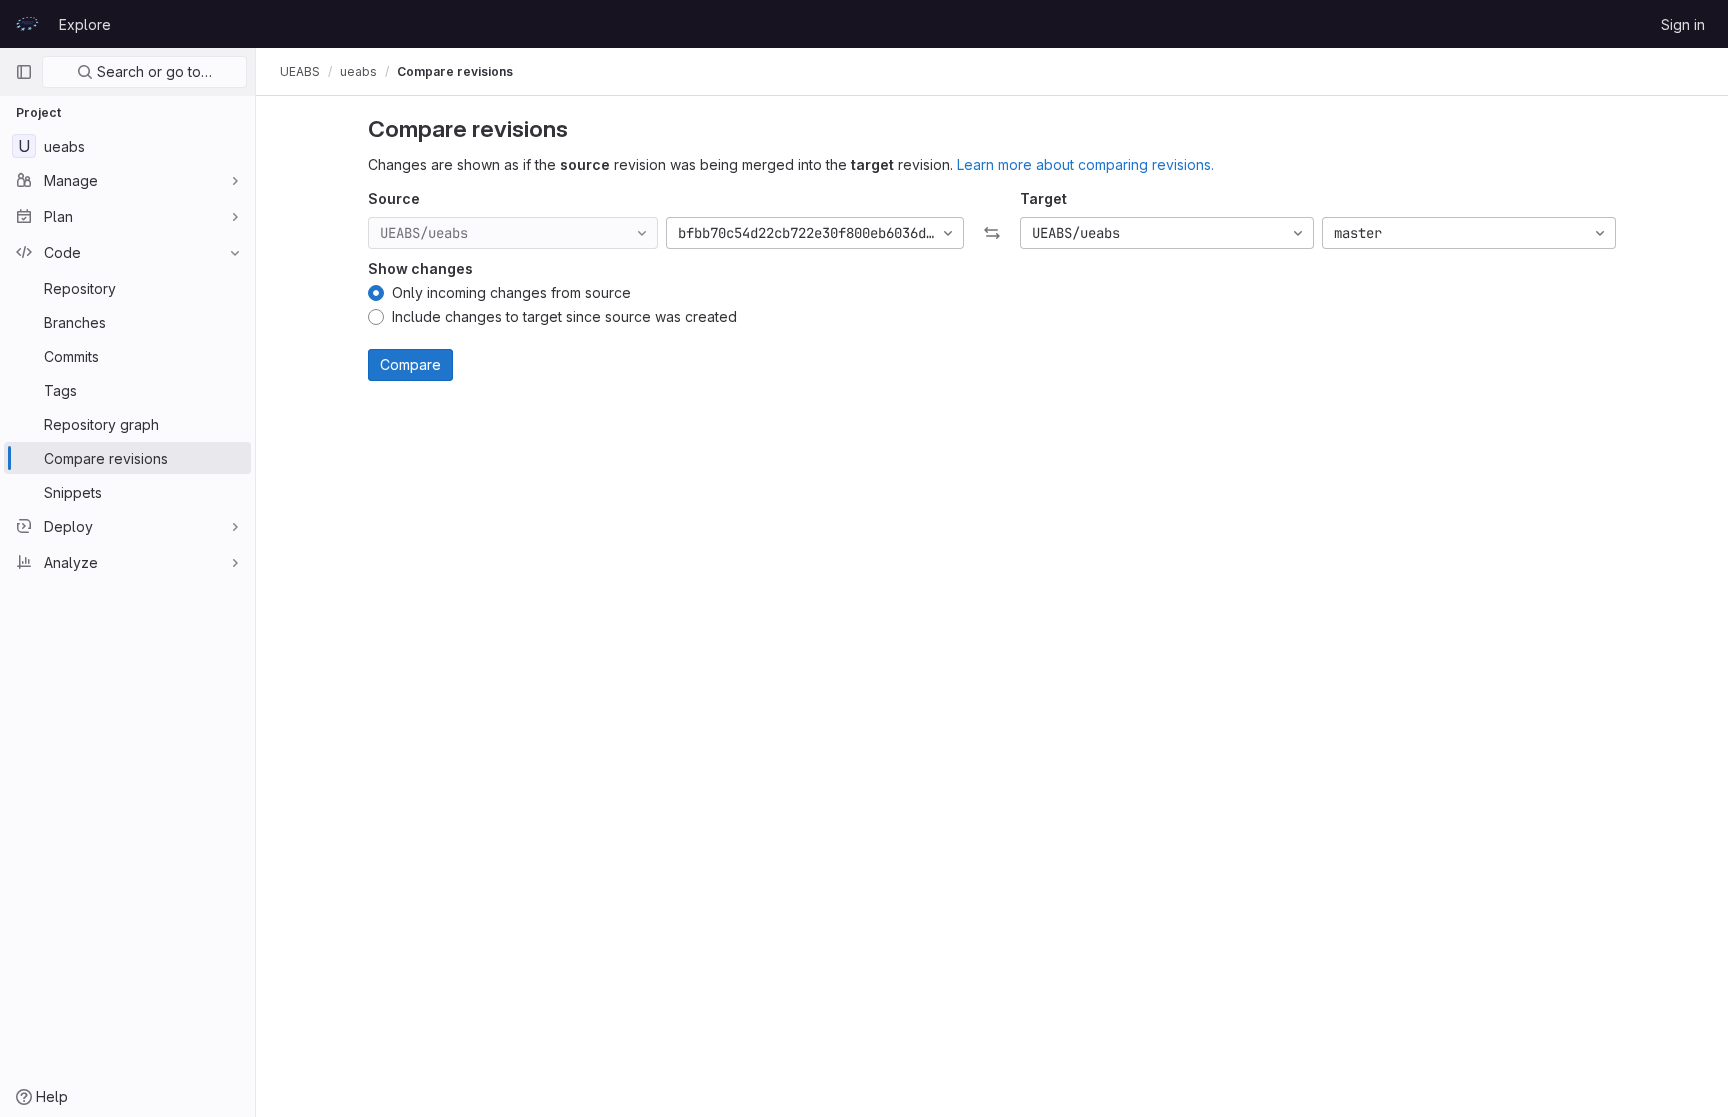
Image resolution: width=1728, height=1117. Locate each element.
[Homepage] (27, 24)
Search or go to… (152, 71)
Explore (85, 24)
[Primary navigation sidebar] (24, 72)
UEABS (300, 71)
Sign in (1683, 24)
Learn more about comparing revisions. (1085, 164)
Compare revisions (455, 71)
